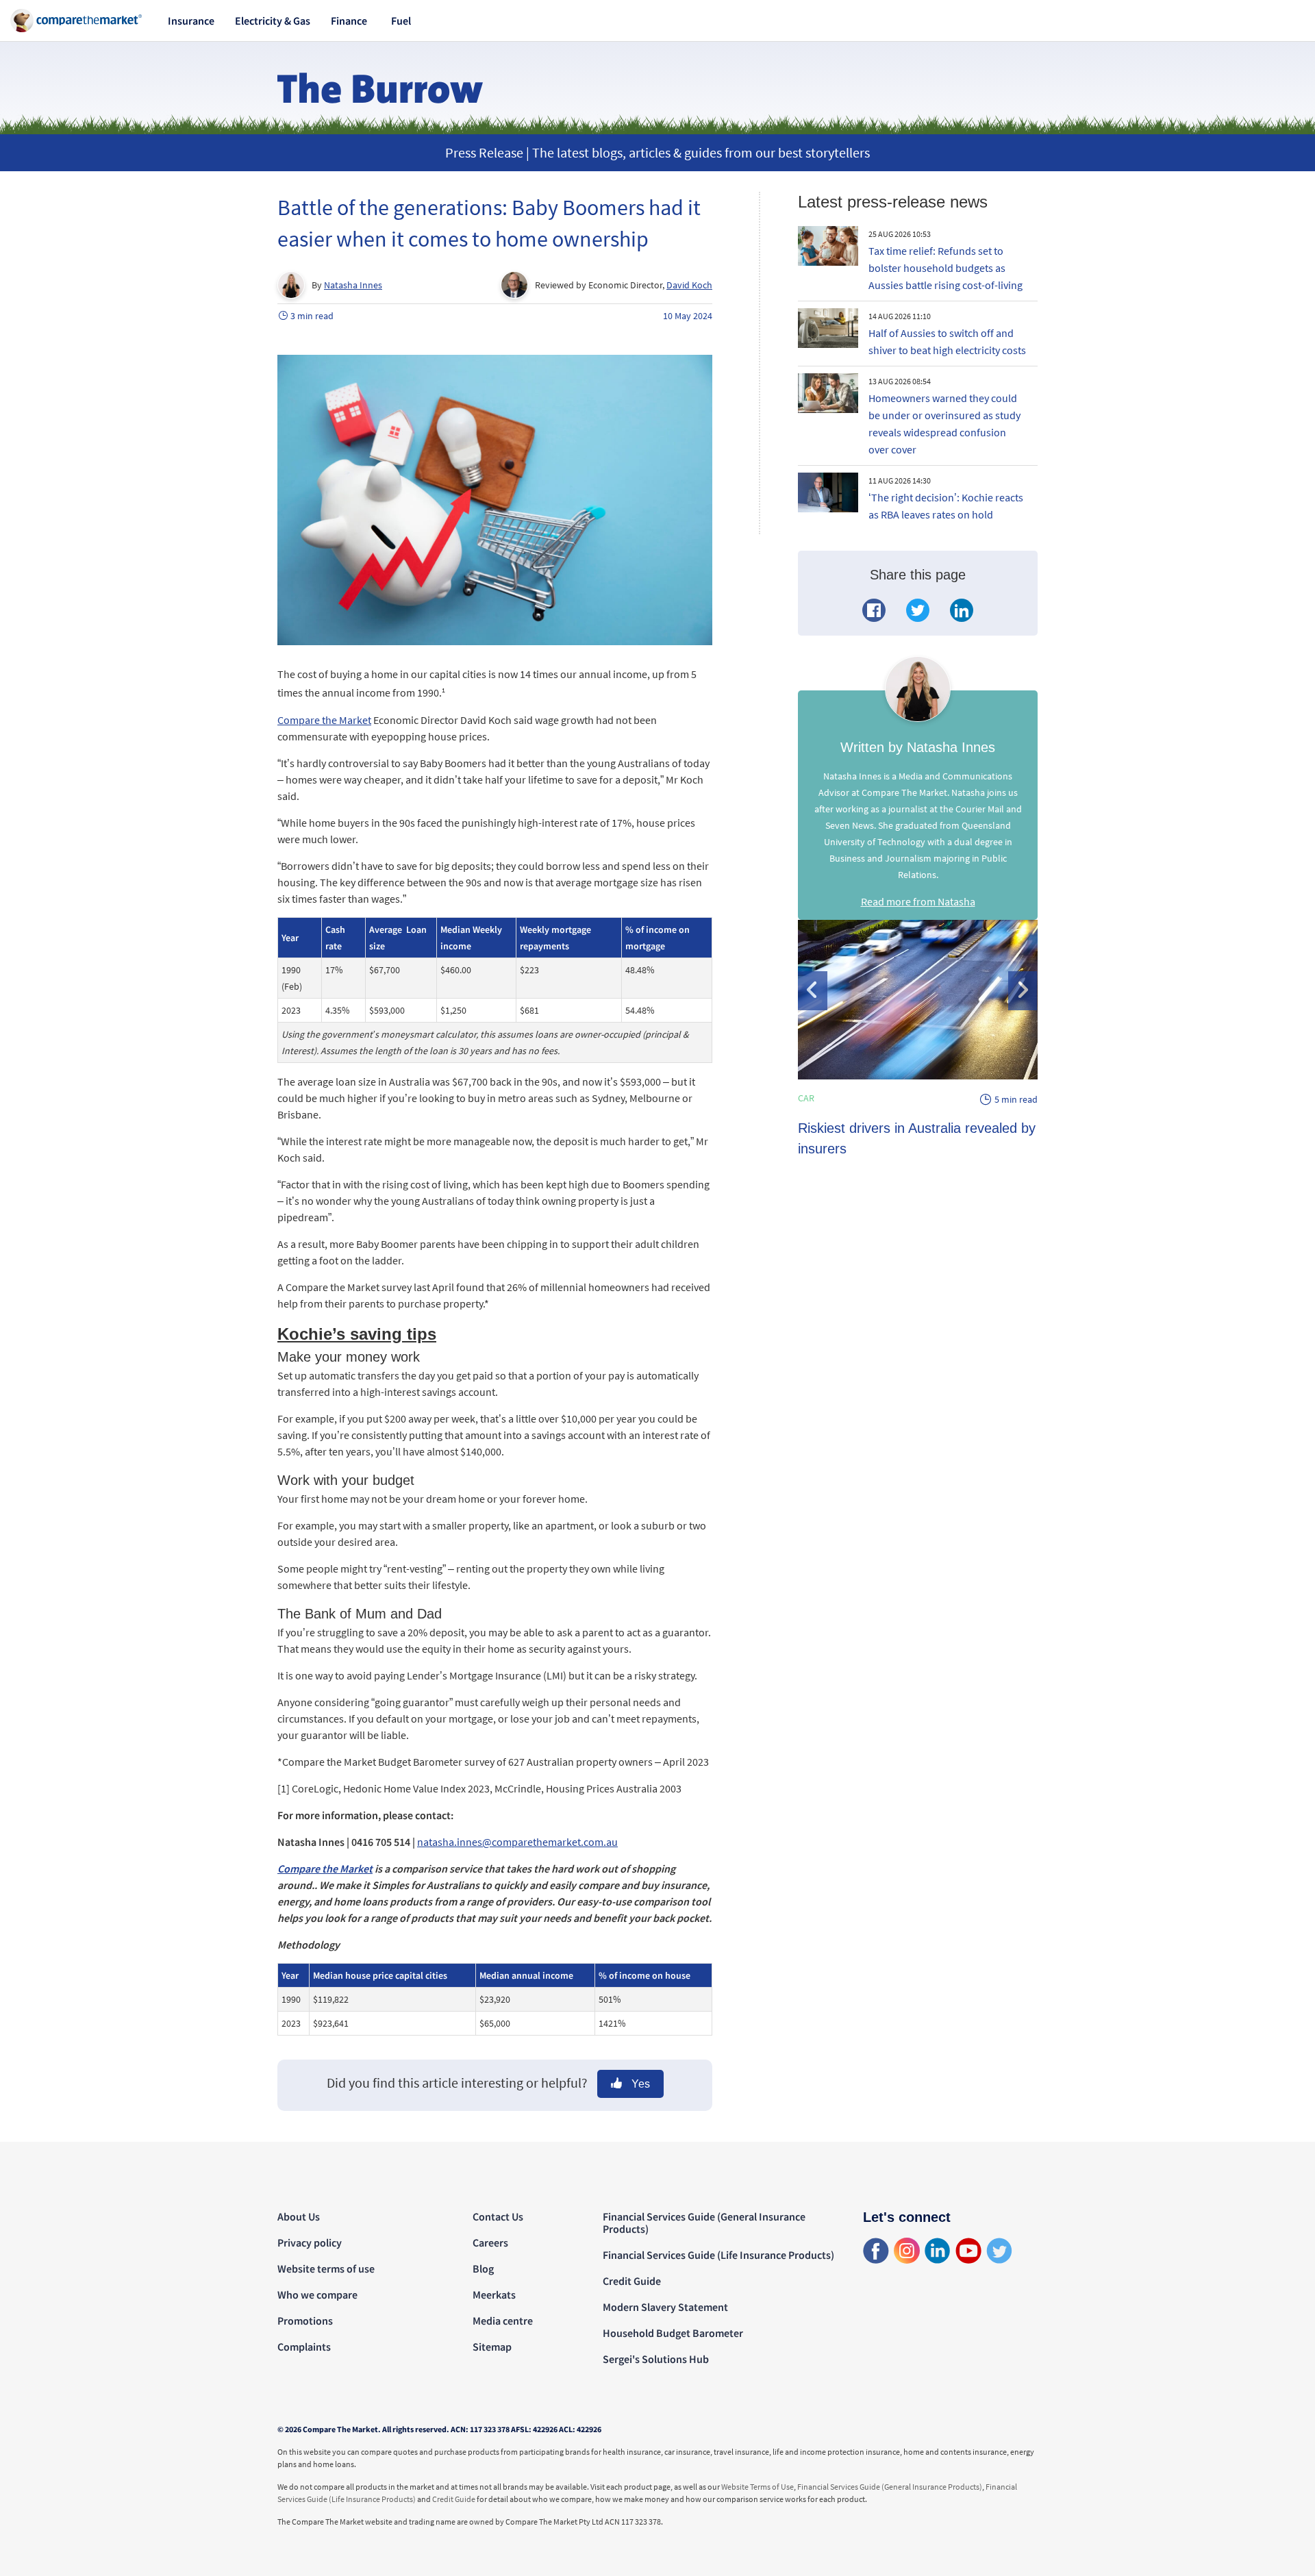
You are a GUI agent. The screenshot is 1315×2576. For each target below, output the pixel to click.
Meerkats (494, 2294)
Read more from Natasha (918, 901)
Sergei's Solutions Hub (656, 2359)
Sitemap (492, 2347)
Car (806, 1098)
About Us (299, 2216)
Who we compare (317, 2294)
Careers (490, 2242)
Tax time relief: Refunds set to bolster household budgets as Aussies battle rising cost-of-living (945, 268)
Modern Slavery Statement (665, 2307)
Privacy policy (310, 2242)
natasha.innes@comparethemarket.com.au (517, 1842)
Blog (483, 2268)
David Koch (689, 285)
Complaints (304, 2347)
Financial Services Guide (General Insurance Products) (704, 2223)
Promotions (305, 2321)
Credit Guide (632, 2281)
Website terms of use (326, 2268)
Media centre (503, 2321)
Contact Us (498, 2216)
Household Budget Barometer (673, 2333)
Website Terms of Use (757, 2487)
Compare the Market (324, 720)
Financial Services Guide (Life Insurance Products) (718, 2255)
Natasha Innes (353, 285)
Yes (639, 2084)
